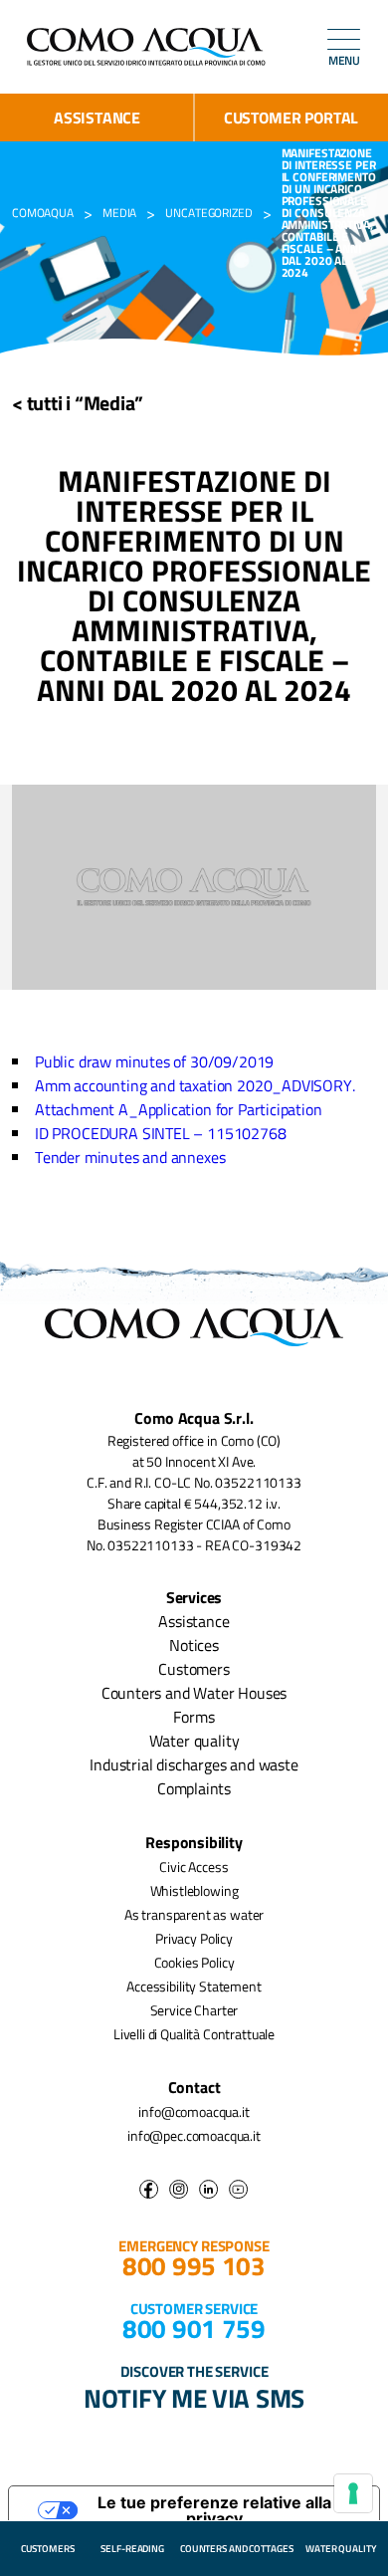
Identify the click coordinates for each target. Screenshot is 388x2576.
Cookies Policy (194, 1962)
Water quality (194, 1741)
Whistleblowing (194, 1890)
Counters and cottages (237, 2549)
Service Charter (194, 2010)
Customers (194, 1669)
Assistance (97, 117)
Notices (194, 1645)
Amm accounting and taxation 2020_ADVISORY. (195, 1085)
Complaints (194, 1788)
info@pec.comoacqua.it (194, 2135)
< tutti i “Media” (78, 403)
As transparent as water (194, 1914)
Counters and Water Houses (194, 1693)
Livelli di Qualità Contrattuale (194, 2034)
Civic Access (194, 1867)
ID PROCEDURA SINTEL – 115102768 (161, 1133)
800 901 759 (194, 2329)
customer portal (291, 117)
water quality (341, 2549)
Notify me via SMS (194, 2398)
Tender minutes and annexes (130, 1157)
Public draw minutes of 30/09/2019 (154, 1061)
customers (48, 2549)
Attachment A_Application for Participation (179, 1109)
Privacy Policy (194, 1938)
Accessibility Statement (194, 1986)
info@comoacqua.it (194, 2111)
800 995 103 (194, 2266)
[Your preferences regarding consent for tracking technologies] (353, 2493)
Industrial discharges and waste (194, 1764)
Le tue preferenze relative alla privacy (214, 2510)
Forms (194, 1717)
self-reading (132, 2549)
